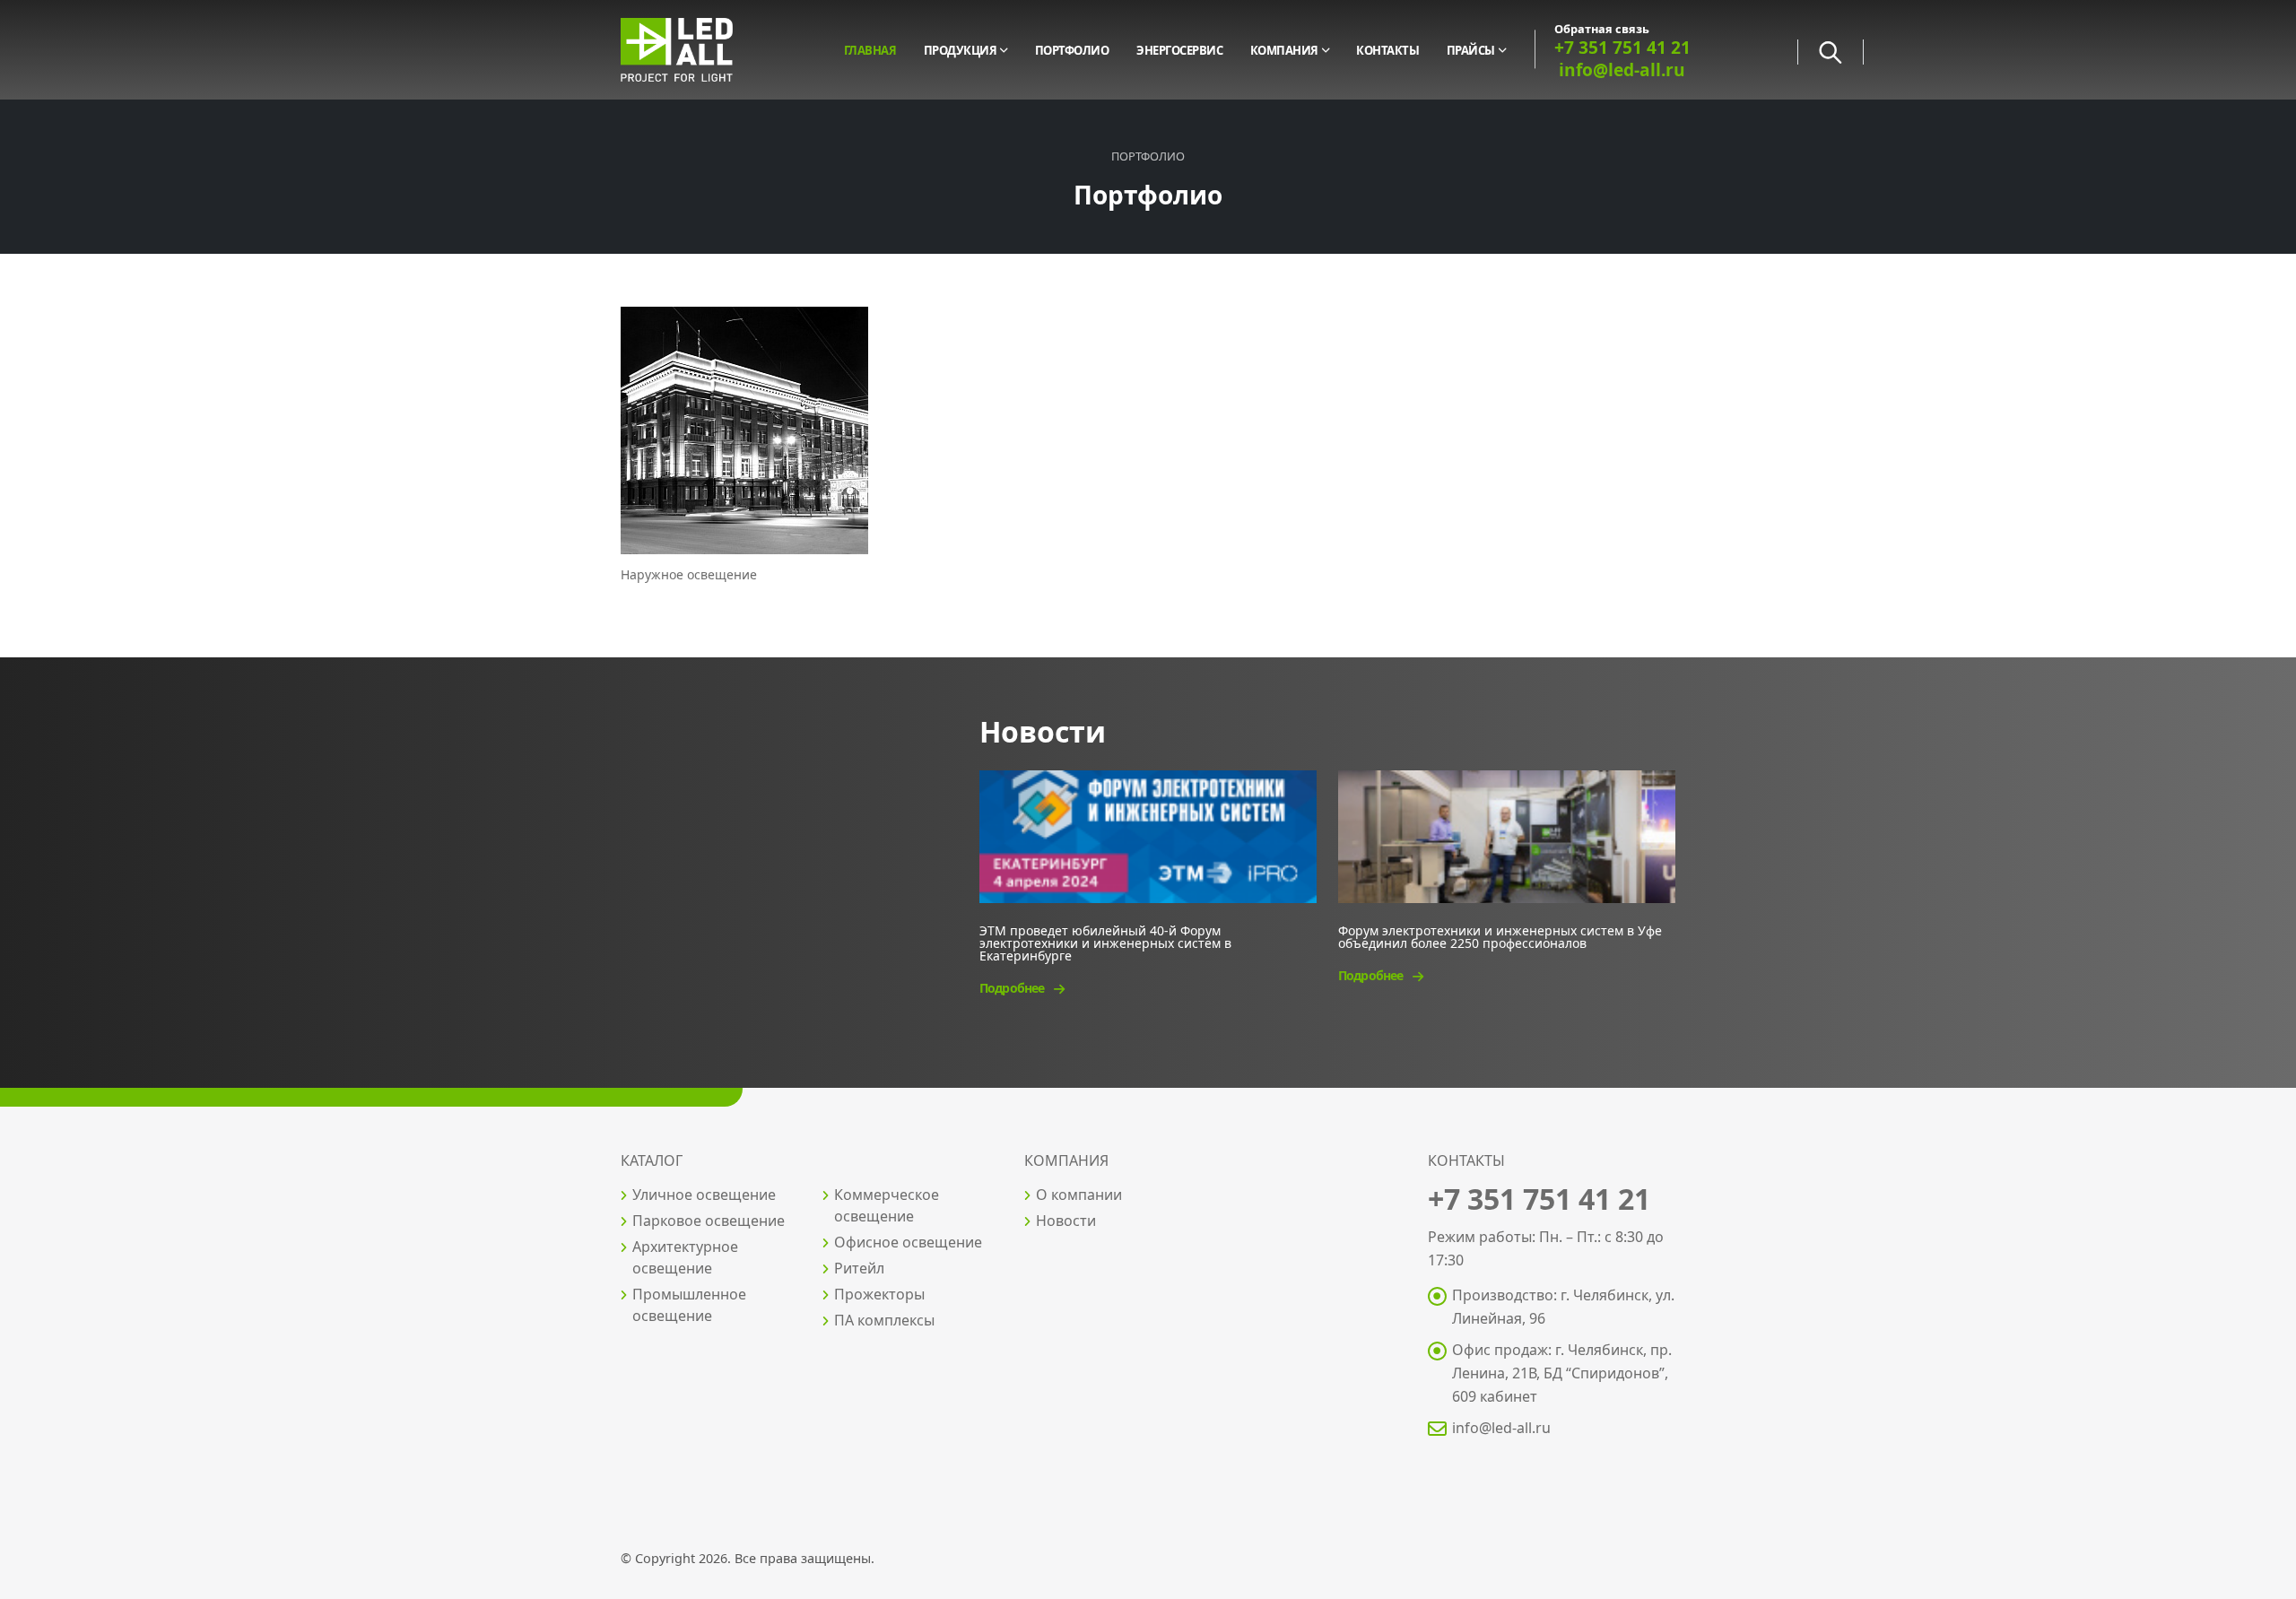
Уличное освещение (704, 1195)
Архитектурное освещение (685, 1257)
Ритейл (859, 1268)
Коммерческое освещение (887, 1205)
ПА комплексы (884, 1320)
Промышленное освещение (689, 1305)
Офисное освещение (908, 1242)
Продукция (961, 50)
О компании (1079, 1195)
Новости (1066, 1221)
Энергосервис (1179, 50)
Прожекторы (879, 1294)
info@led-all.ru (1501, 1428)
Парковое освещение (709, 1221)
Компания (1284, 50)
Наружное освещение (689, 574)
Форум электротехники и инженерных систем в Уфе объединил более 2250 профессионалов (1500, 936)
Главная (870, 50)
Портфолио (1072, 50)
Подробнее (1013, 988)
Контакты (1387, 50)
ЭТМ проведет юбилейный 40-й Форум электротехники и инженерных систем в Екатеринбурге (1105, 942)
